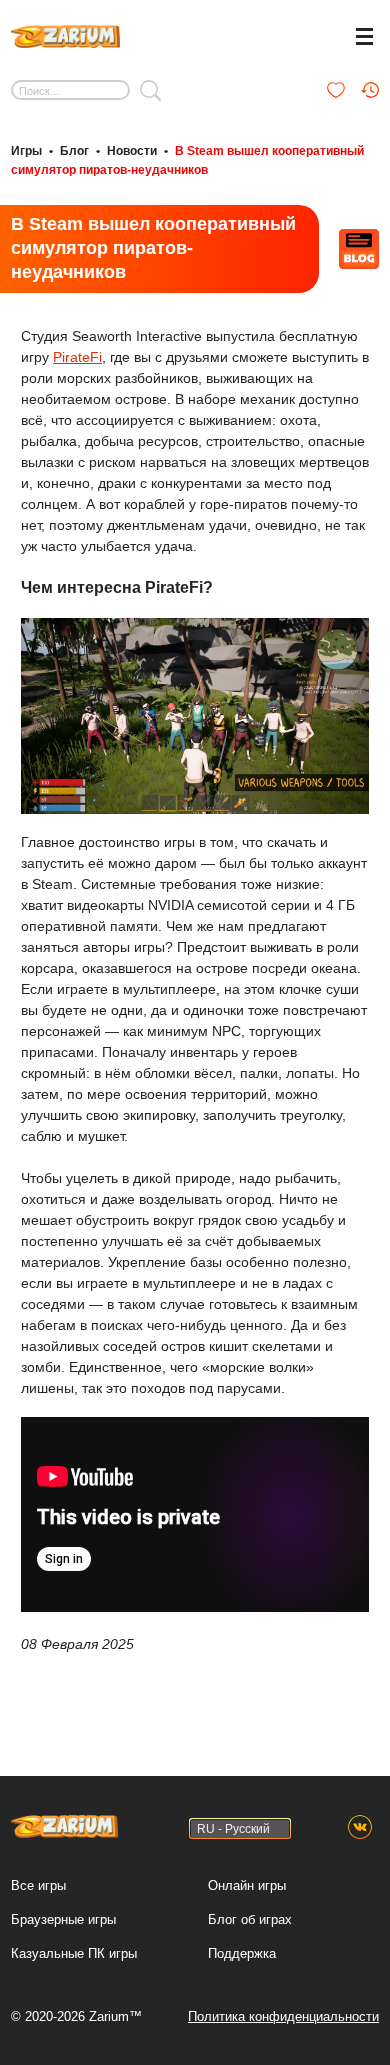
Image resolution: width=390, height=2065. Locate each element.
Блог (74, 151)
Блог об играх (250, 1919)
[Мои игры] (336, 90)
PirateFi (77, 357)
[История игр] (370, 90)
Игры (26, 151)
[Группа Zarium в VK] (360, 1828)
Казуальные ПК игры (74, 1953)
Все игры (38, 1885)
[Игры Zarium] (65, 34)
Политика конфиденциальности (283, 2016)
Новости (132, 151)
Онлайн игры (247, 1885)
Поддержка (242, 1953)
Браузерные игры (63, 1919)
